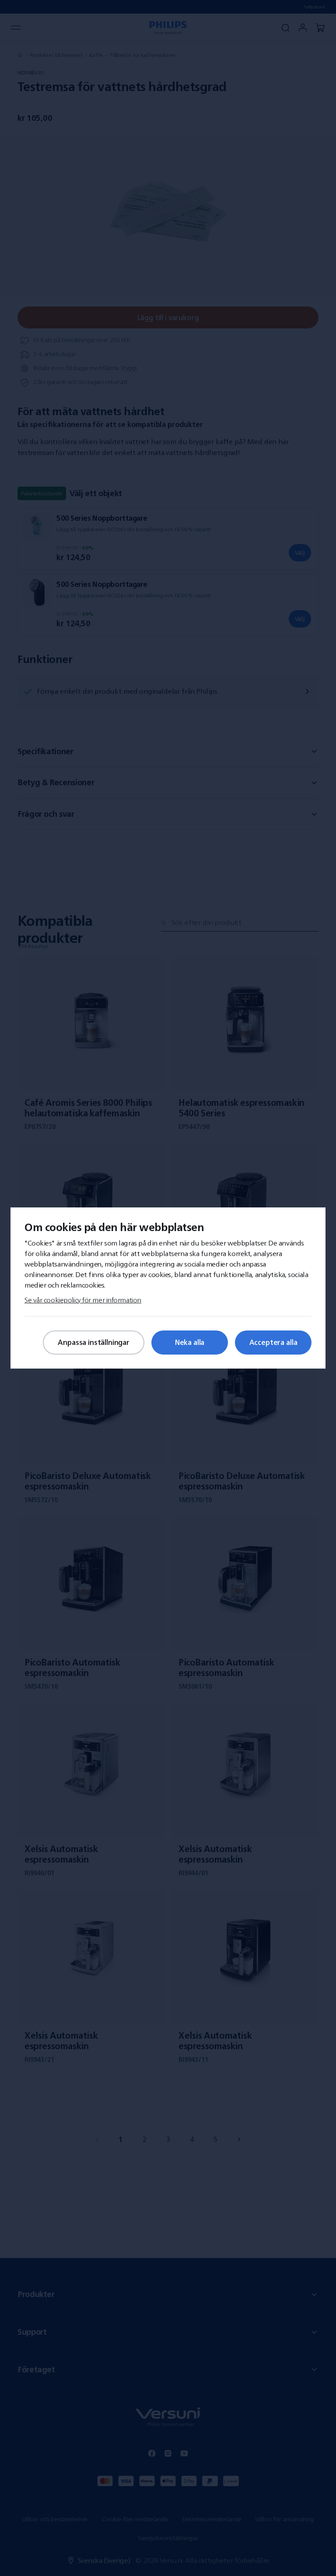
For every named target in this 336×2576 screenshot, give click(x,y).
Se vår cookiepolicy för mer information (83, 1300)
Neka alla (190, 1342)
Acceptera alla (273, 1342)
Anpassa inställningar (94, 1342)
